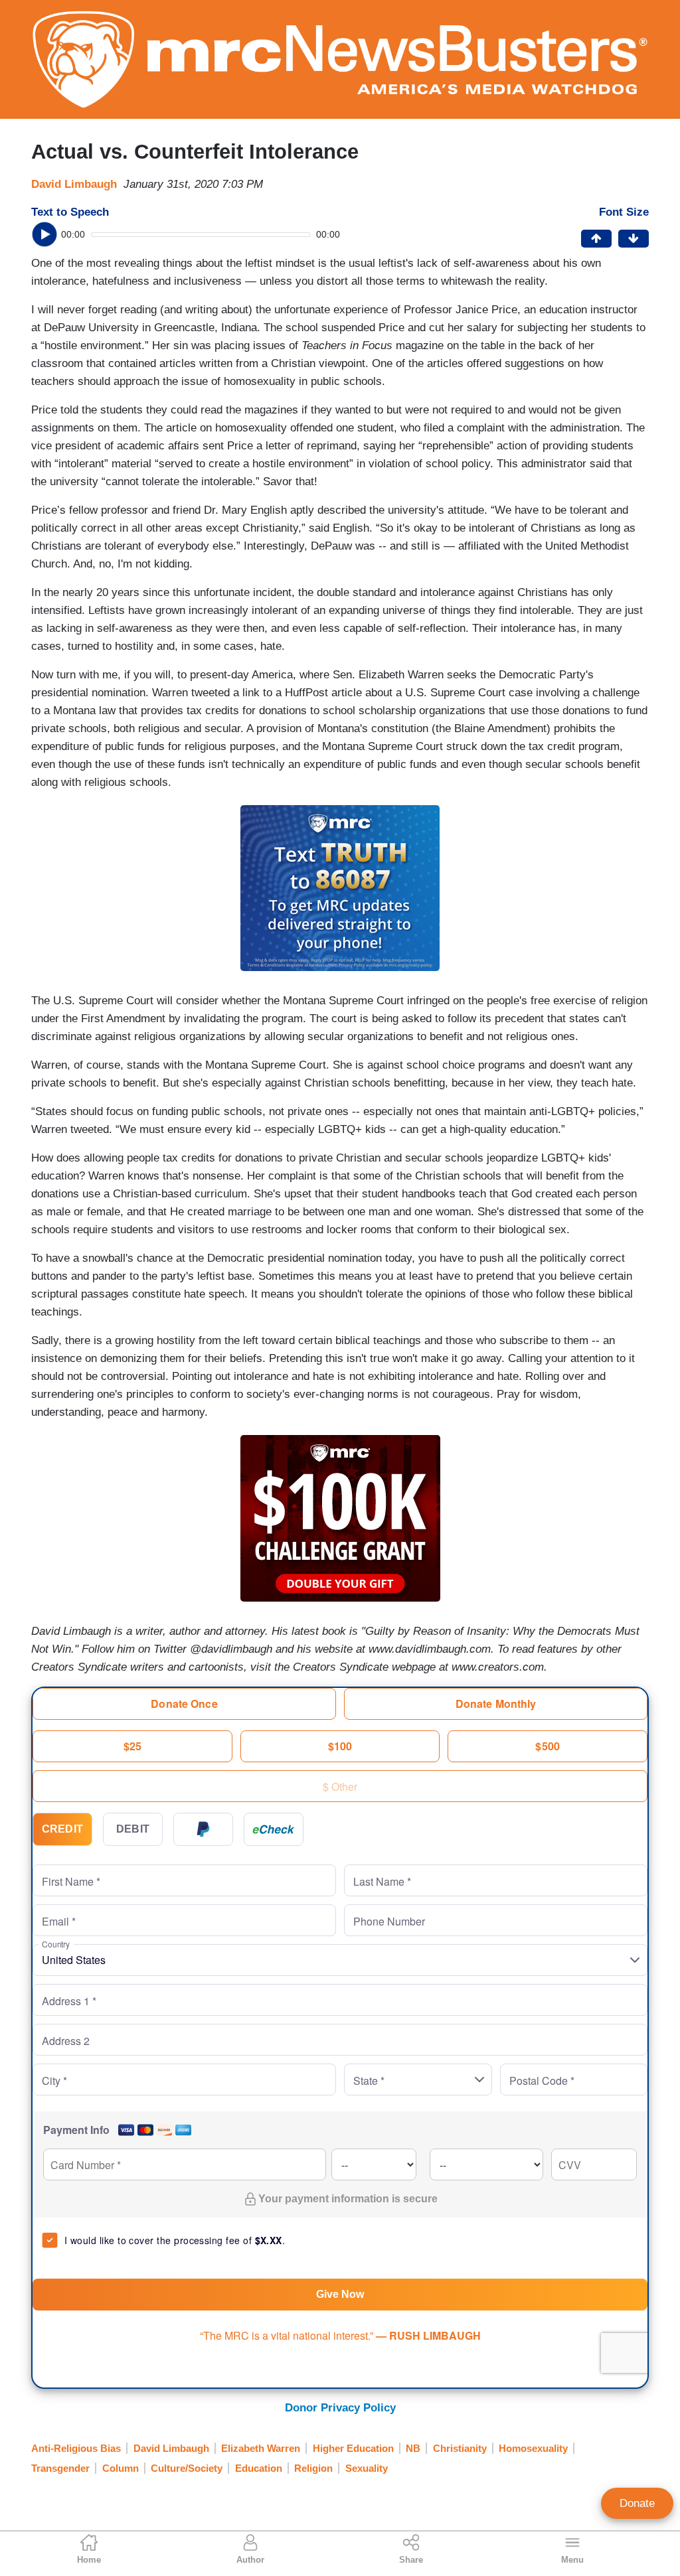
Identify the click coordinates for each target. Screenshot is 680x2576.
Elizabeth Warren (261, 2448)
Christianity (460, 2448)
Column (121, 2468)
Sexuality (367, 2468)
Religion (313, 2468)
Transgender (60, 2468)
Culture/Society (187, 2468)
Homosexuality (533, 2448)
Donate (637, 2503)
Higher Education (353, 2448)
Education (259, 2468)
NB (413, 2448)
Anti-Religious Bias (76, 2448)
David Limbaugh (74, 184)
